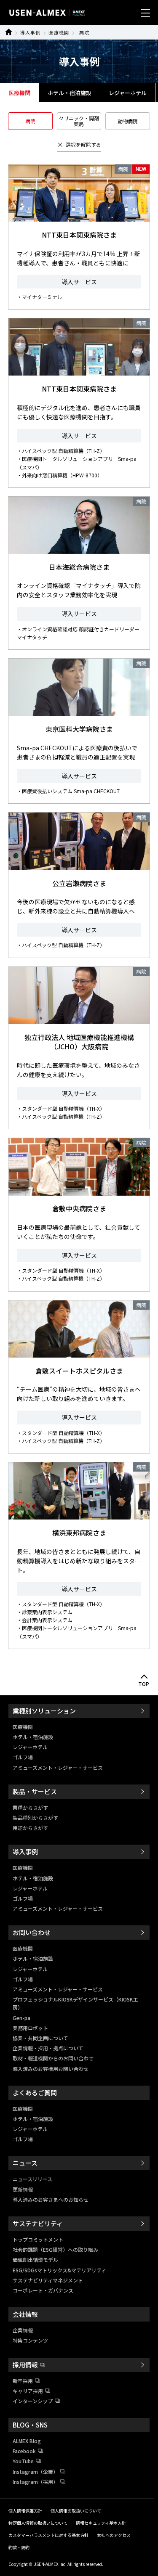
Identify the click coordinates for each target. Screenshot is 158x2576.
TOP (144, 1684)
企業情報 (23, 2330)
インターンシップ (33, 2401)
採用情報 (25, 2365)
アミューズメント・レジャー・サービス (58, 1767)
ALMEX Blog (27, 2441)
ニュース (25, 2163)
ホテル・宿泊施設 (70, 93)
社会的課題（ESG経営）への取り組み (55, 2249)
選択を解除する (83, 144)
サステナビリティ (38, 2223)
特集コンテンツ (30, 2340)
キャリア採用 (28, 2391)
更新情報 (23, 2189)
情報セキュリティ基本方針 (101, 2523)
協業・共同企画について (40, 2038)
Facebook (24, 2451)
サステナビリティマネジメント (48, 2280)
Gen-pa (21, 2018)
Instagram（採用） (35, 2482)
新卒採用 (23, 2381)
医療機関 (59, 32)
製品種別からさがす (35, 1817)
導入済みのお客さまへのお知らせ (51, 2199)
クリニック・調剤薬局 (79, 121)
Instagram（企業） (35, 2471)
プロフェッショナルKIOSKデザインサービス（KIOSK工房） (75, 2003)
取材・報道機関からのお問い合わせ (53, 2058)
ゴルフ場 (23, 1757)
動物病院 (128, 121)
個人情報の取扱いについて (76, 2511)
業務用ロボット (30, 2028)
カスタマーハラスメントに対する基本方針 (48, 2535)
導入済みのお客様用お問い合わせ (51, 2069)
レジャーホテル (128, 93)
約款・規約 (19, 2547)
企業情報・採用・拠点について (48, 2048)
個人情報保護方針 (25, 2511)
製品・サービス (35, 1791)
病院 (84, 32)
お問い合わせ (32, 1932)
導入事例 (30, 32)
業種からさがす (30, 1807)
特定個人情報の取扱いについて (38, 2523)
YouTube (23, 2461)
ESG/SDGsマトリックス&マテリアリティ (59, 2270)
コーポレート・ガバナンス (43, 2290)
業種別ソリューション (44, 1711)
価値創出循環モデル (35, 2260)
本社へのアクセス (114, 2535)
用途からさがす (30, 1828)
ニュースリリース (32, 2179)
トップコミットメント (38, 2239)
